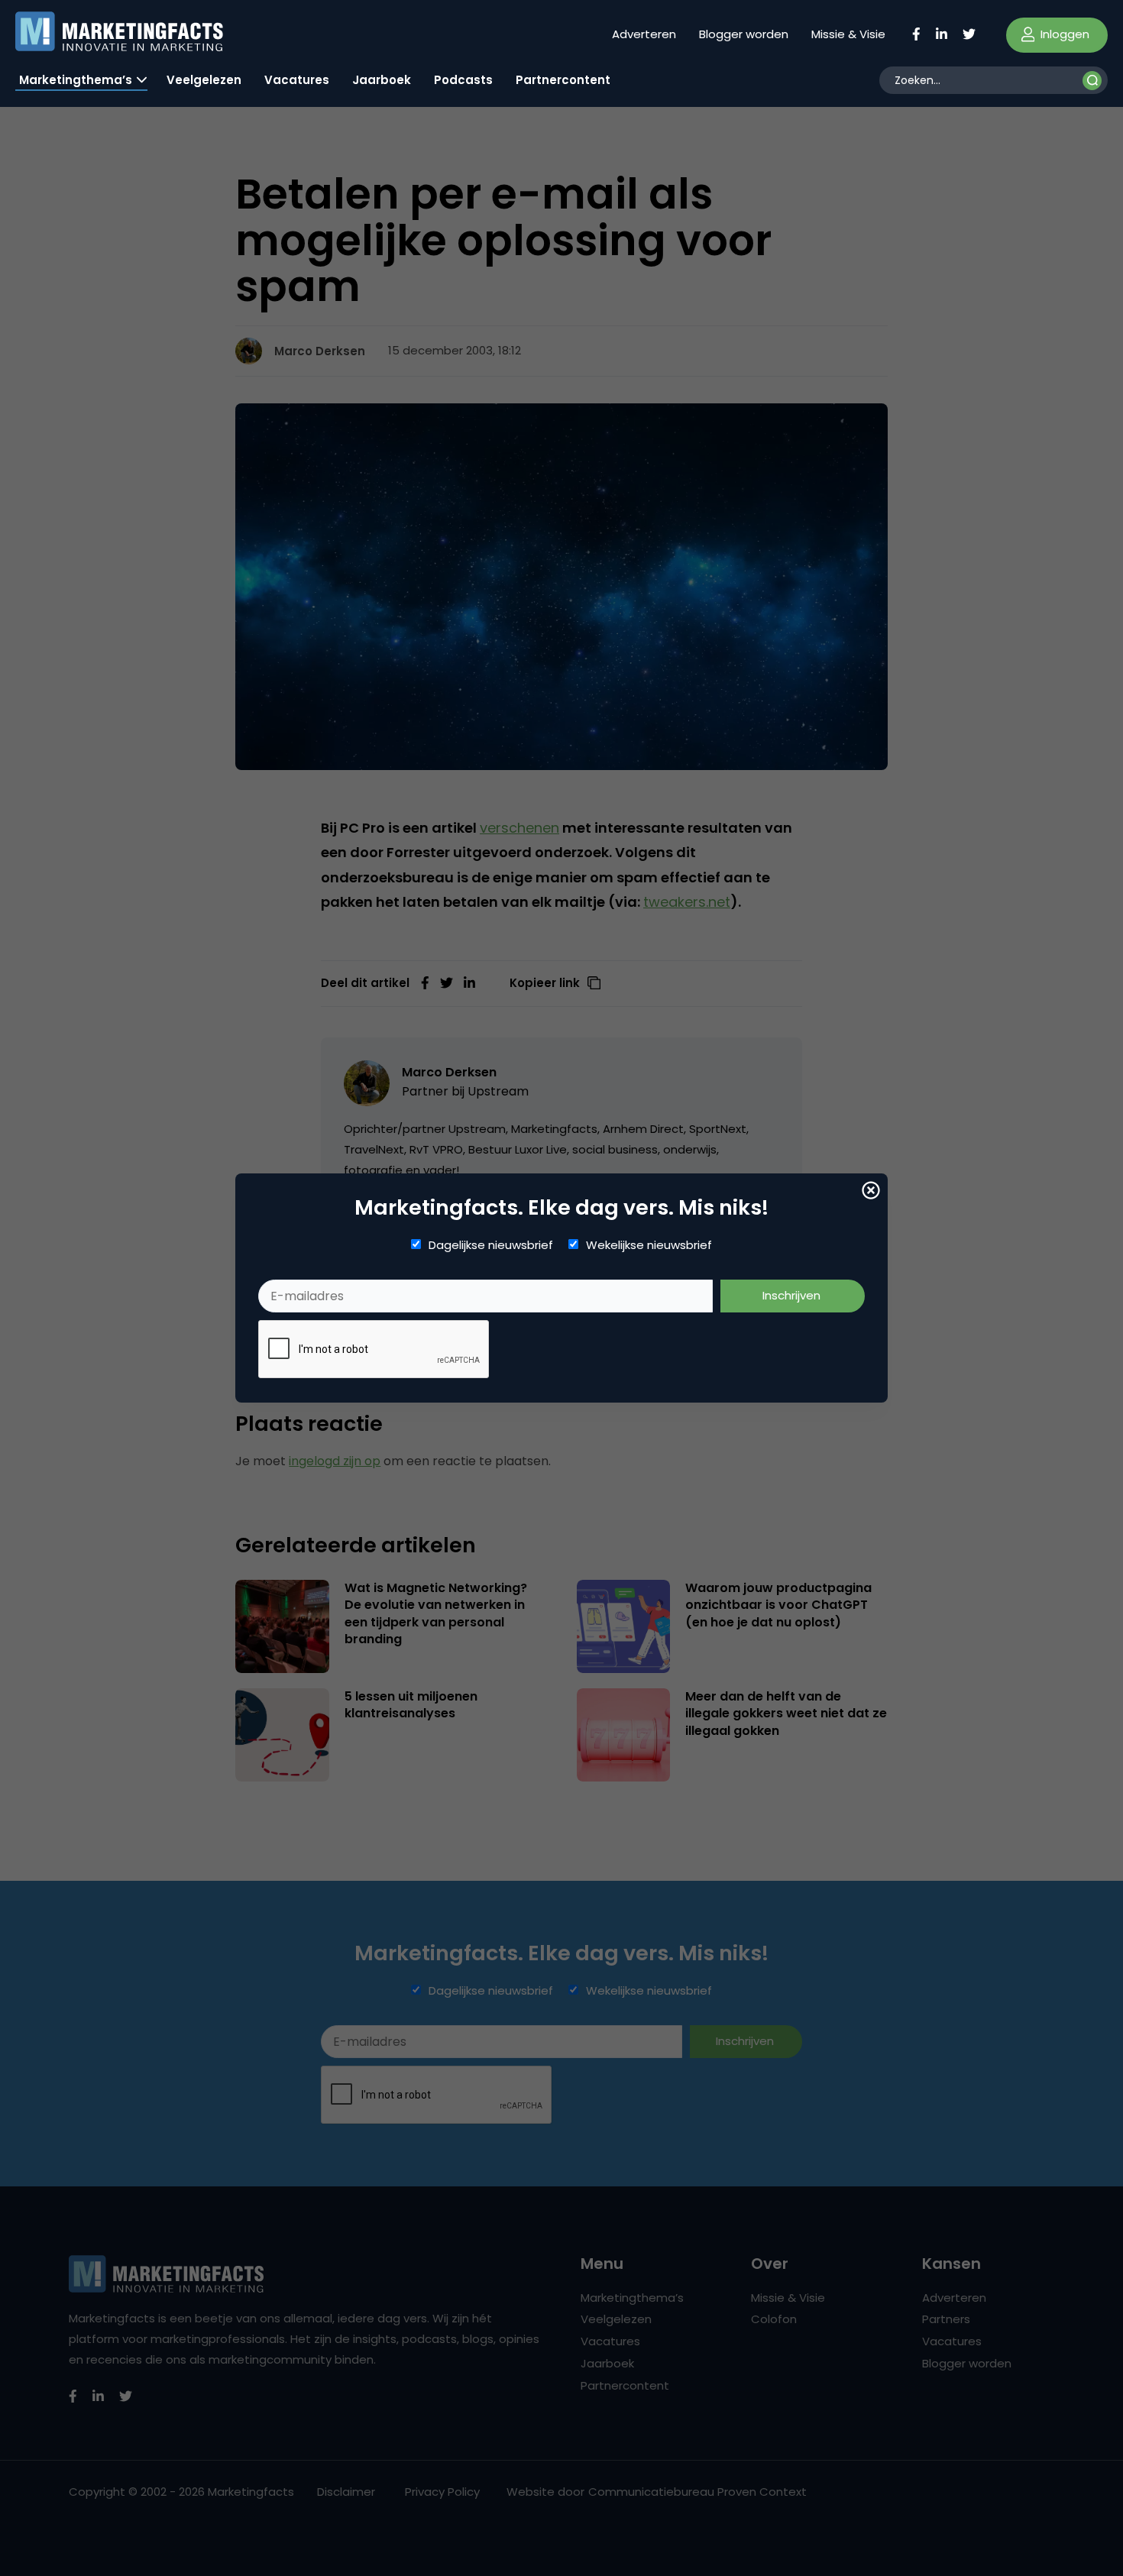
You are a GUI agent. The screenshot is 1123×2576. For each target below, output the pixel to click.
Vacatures (297, 80)
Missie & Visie (848, 34)
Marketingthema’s (76, 80)
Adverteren (644, 34)
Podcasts (463, 80)
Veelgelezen (204, 80)
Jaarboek (382, 80)
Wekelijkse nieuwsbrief (649, 1245)
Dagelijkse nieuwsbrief (491, 1245)
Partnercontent (563, 80)
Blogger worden (744, 34)
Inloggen (1063, 34)
